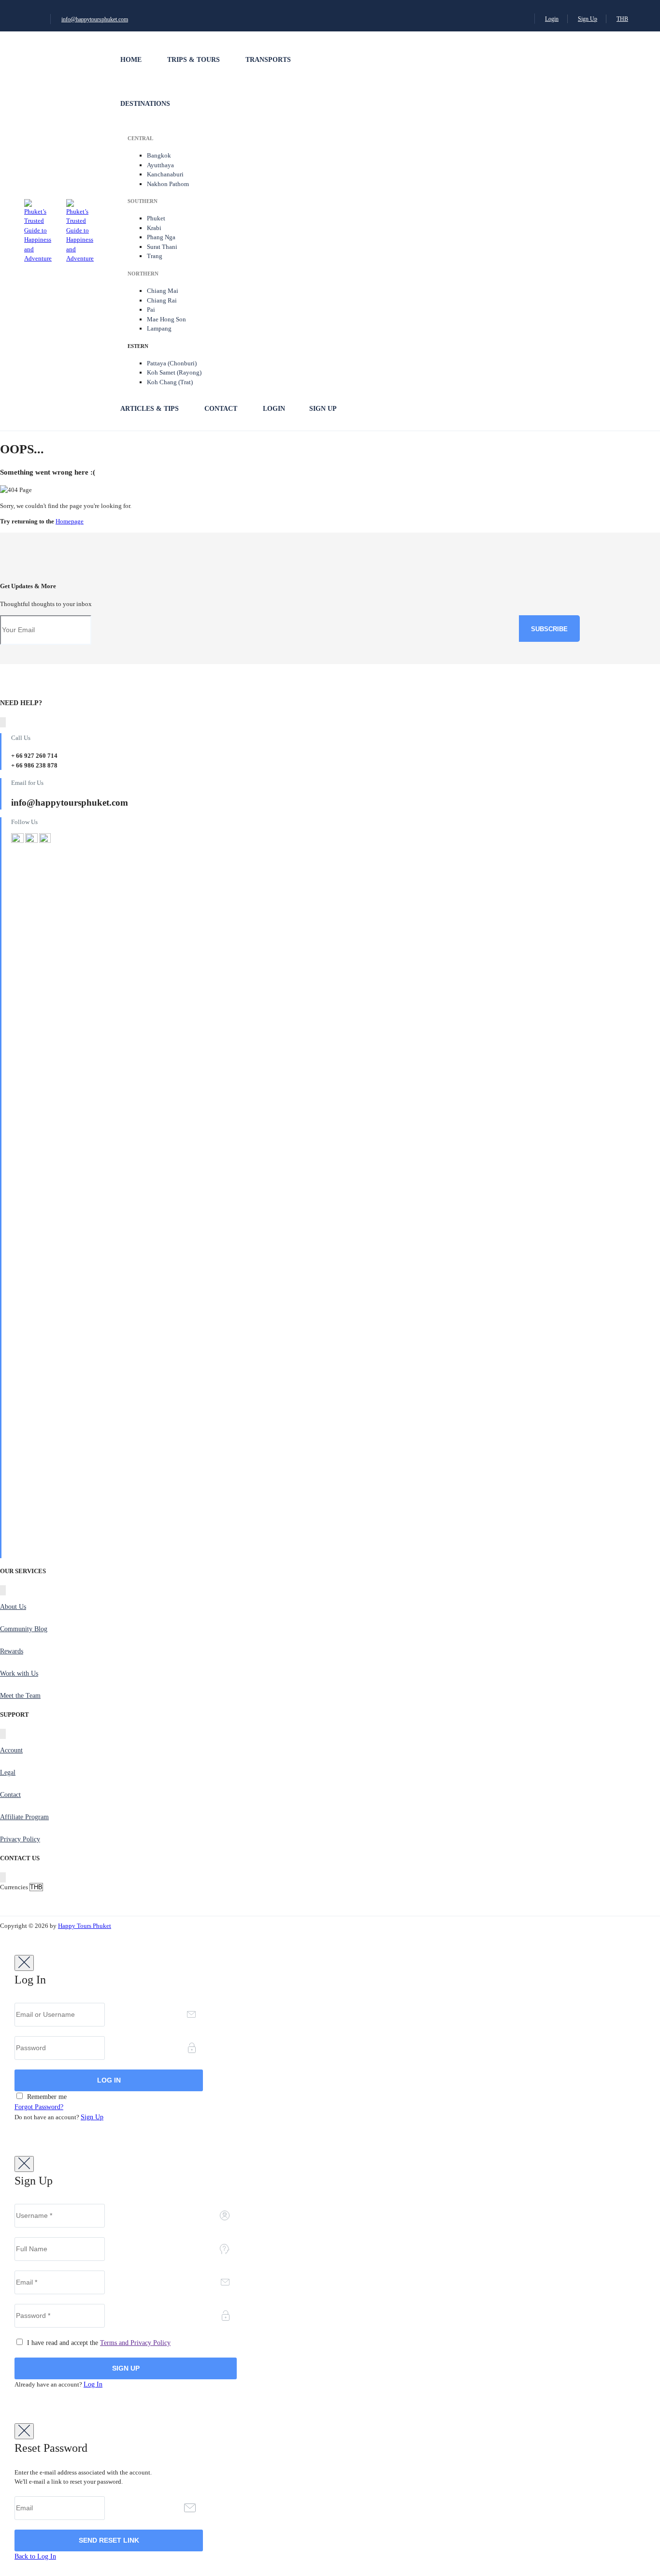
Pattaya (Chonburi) (172, 363)
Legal (8, 1773)
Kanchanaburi (165, 174)
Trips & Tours (194, 60)
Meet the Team (20, 1696)
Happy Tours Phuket (85, 1926)
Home (131, 60)
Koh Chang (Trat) (170, 382)
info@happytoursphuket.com (95, 19)
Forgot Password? (39, 2107)
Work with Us (19, 1673)
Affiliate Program (24, 1817)
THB (622, 19)
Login (552, 19)
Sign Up (588, 19)
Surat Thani (162, 247)
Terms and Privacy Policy (135, 2343)
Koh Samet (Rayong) (174, 372)
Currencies (14, 1887)
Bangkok (159, 155)
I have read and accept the (98, 2343)
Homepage (70, 521)
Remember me (46, 2097)
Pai (151, 310)
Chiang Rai (162, 300)
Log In (93, 2384)
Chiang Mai (163, 291)
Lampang (159, 328)
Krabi (154, 228)
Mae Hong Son (166, 319)
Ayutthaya (160, 165)
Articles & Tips (150, 409)
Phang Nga (161, 237)
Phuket (156, 218)
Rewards (12, 1651)
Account (11, 1750)
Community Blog (24, 1629)
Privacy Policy (20, 1839)
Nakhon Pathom (168, 184)
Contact (221, 409)
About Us (13, 1607)
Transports (268, 60)
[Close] (24, 1963)
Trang (155, 256)
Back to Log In (35, 2556)
